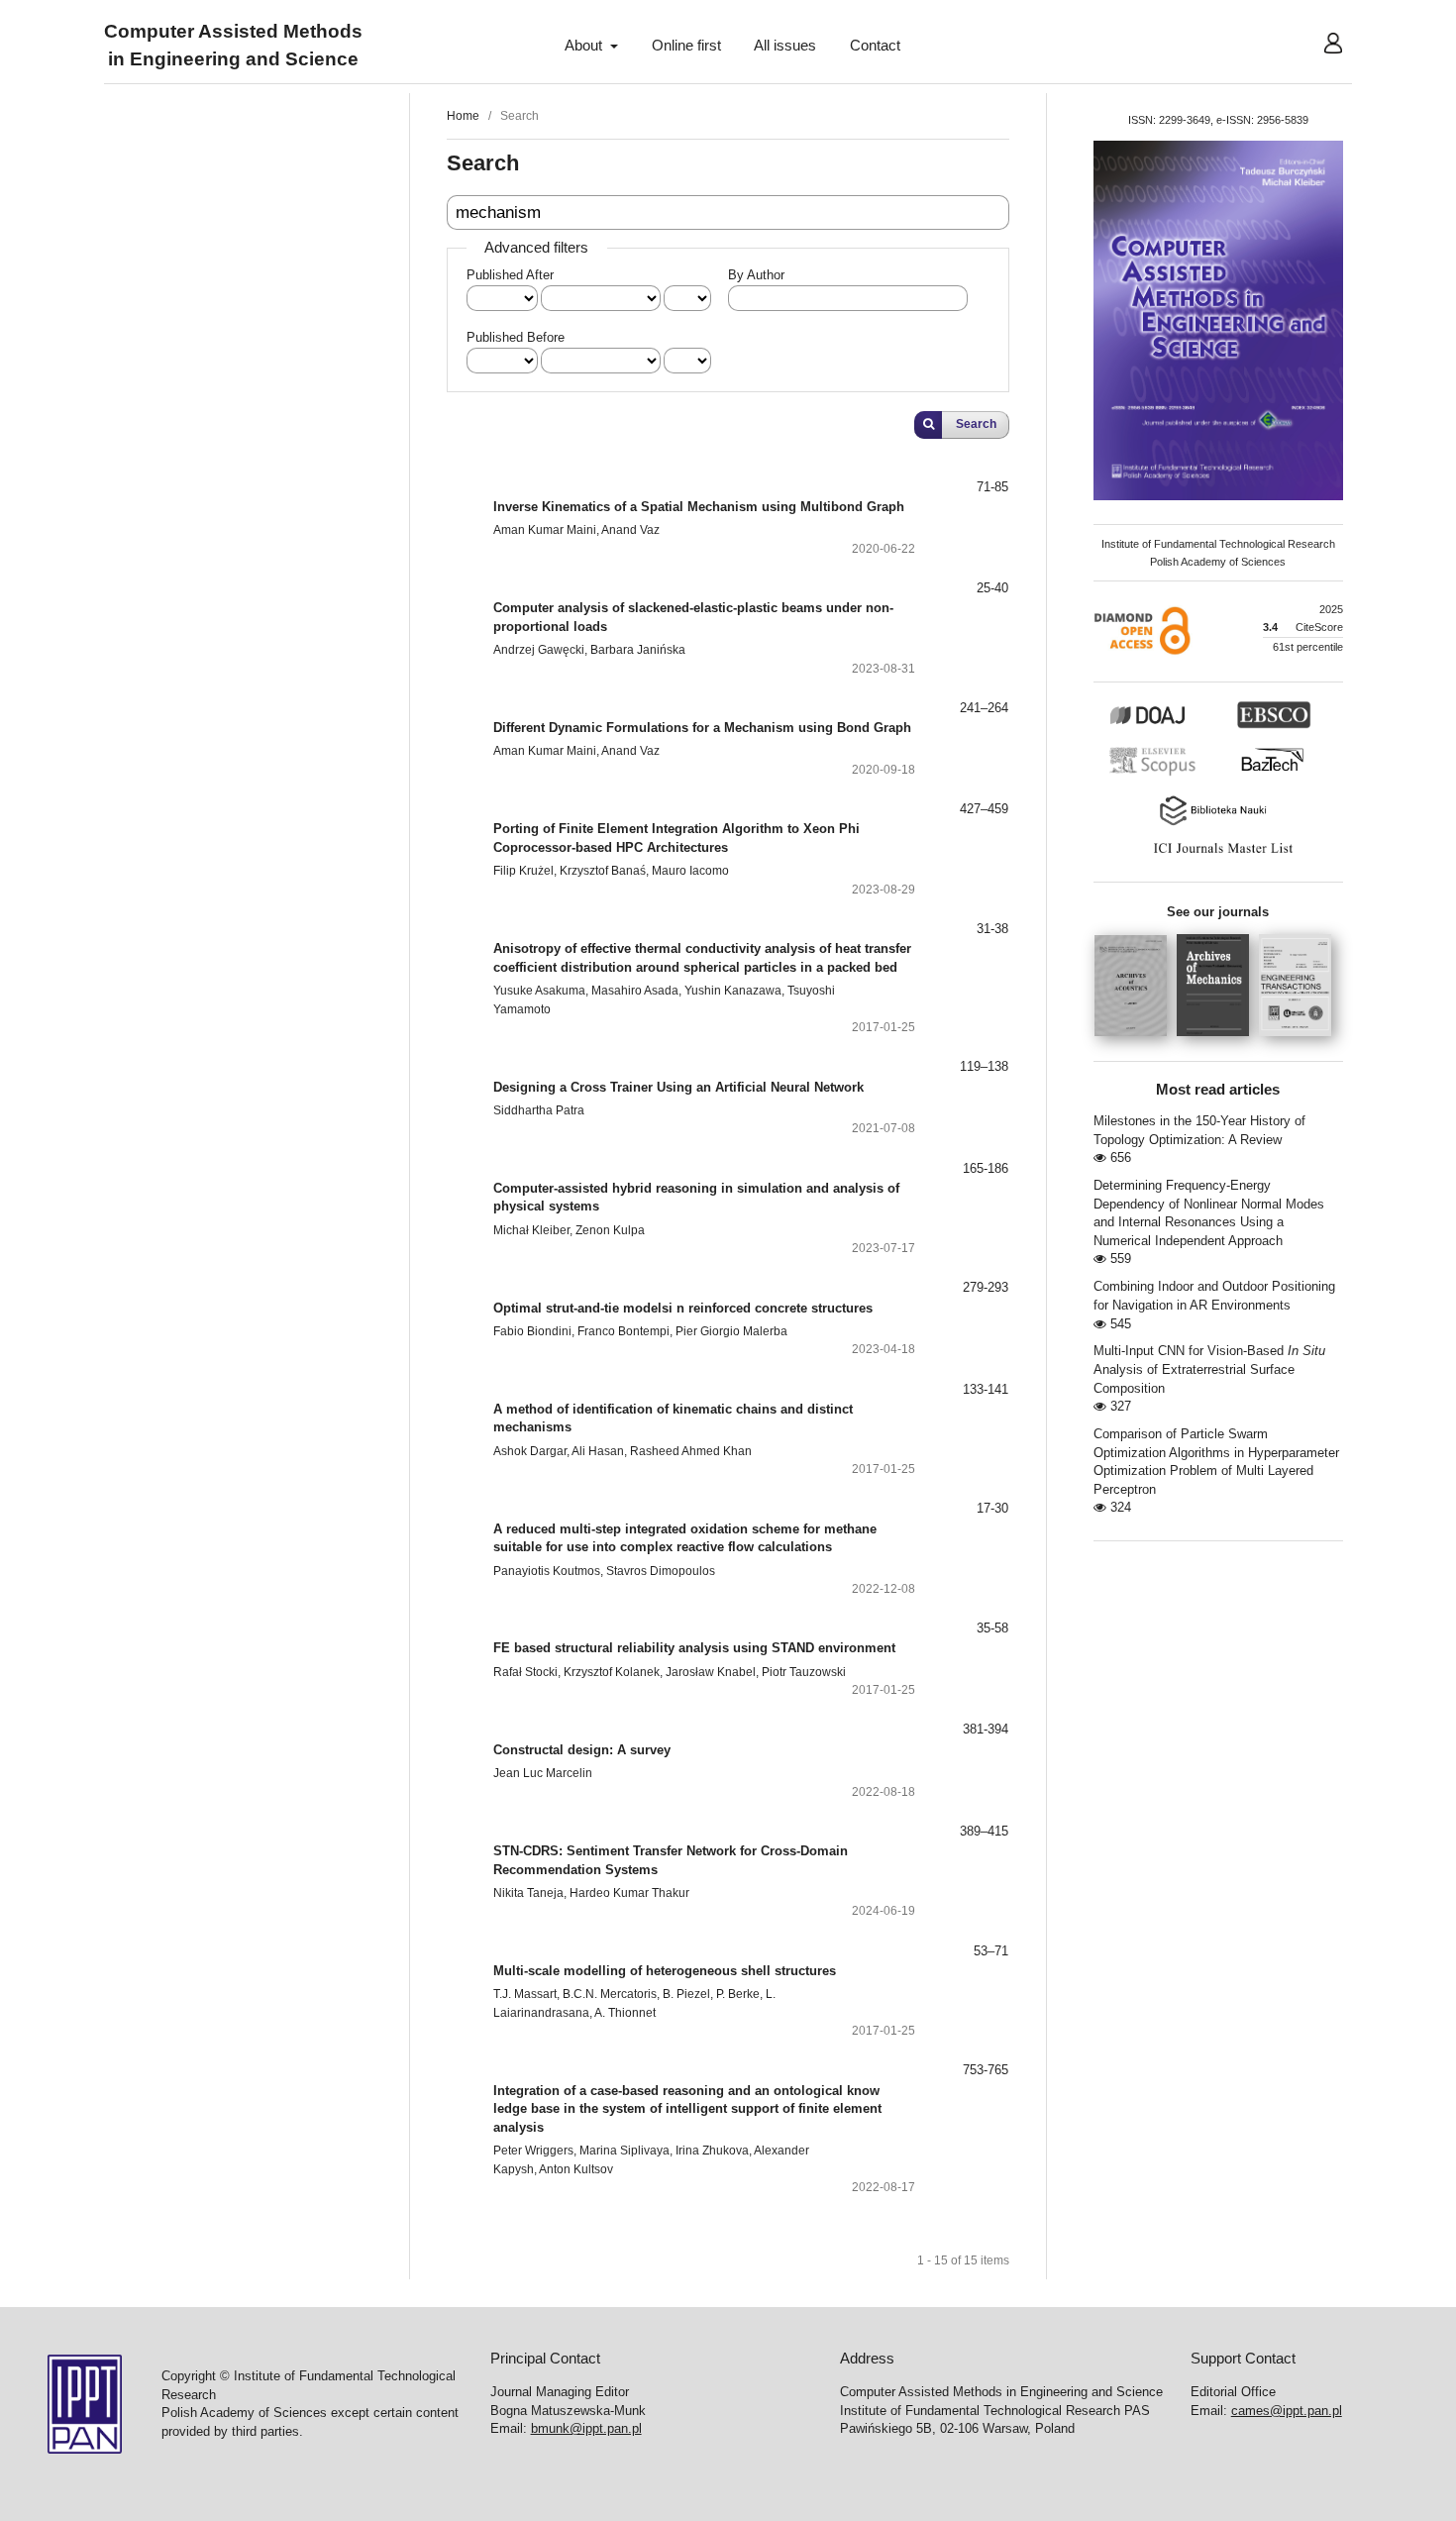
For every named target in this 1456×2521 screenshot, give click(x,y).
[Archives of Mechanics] (1218, 1042)
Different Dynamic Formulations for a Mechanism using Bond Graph (702, 728)
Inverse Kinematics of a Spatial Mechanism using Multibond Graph (699, 507)
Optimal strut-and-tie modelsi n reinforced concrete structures (683, 1308)
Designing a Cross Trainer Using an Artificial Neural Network (678, 1087)
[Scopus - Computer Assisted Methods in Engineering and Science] (1158, 774)
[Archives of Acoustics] (1136, 1042)
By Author (756, 275)
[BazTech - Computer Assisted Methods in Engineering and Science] (1281, 774)
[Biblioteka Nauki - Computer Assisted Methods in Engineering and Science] (1218, 823)
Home (463, 116)
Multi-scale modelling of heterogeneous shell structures (665, 1971)
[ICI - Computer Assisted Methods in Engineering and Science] (1218, 854)
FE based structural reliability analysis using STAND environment (694, 1648)
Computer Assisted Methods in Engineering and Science (233, 46)
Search (976, 424)
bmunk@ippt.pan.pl (586, 2428)
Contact (875, 46)
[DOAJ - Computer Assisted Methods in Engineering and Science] (1170, 725)
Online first (686, 46)
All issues (785, 46)
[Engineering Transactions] (1300, 1042)
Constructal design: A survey (582, 1750)
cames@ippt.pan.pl (1287, 2411)
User (1318, 46)
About (585, 46)
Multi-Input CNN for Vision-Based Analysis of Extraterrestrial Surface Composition (1209, 1369)
